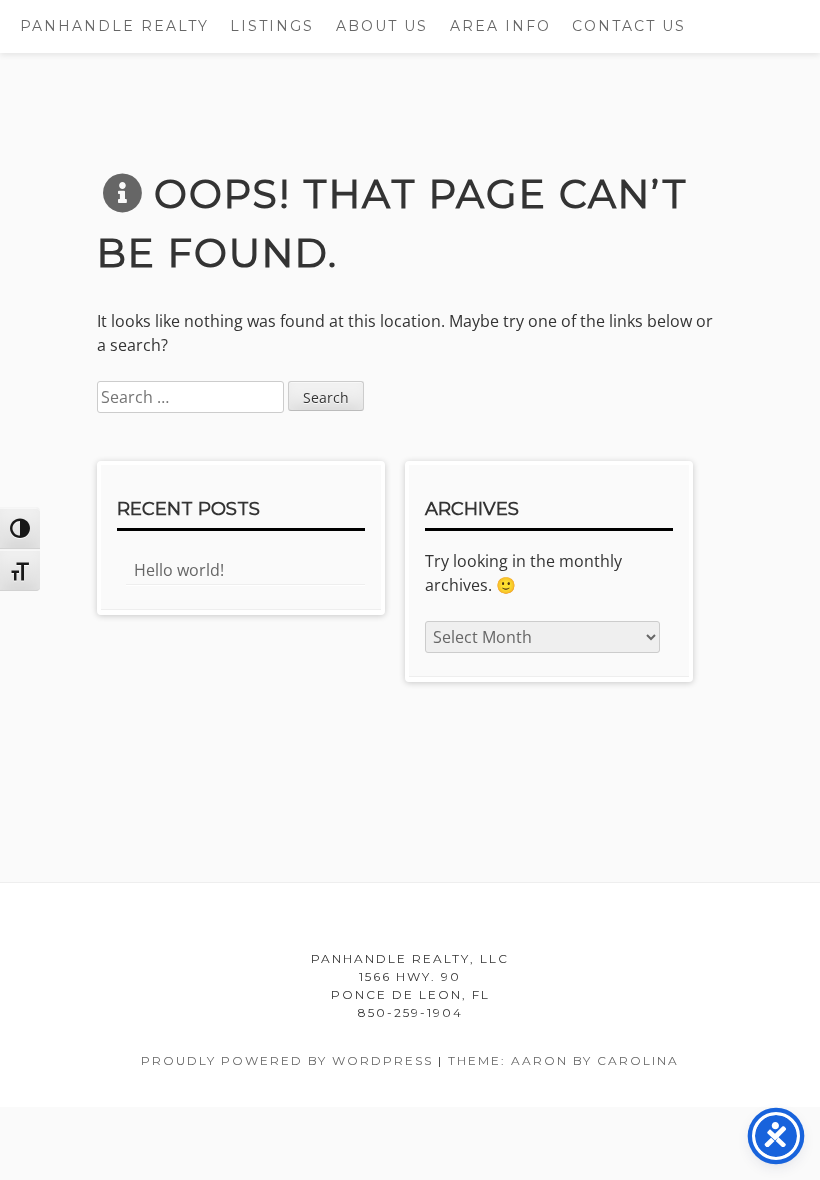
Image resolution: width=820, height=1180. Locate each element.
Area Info (500, 26)
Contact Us (629, 26)
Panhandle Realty (114, 26)
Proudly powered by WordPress (287, 1060)
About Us (382, 26)
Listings (272, 26)
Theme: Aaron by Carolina (563, 1060)
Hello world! (179, 570)
